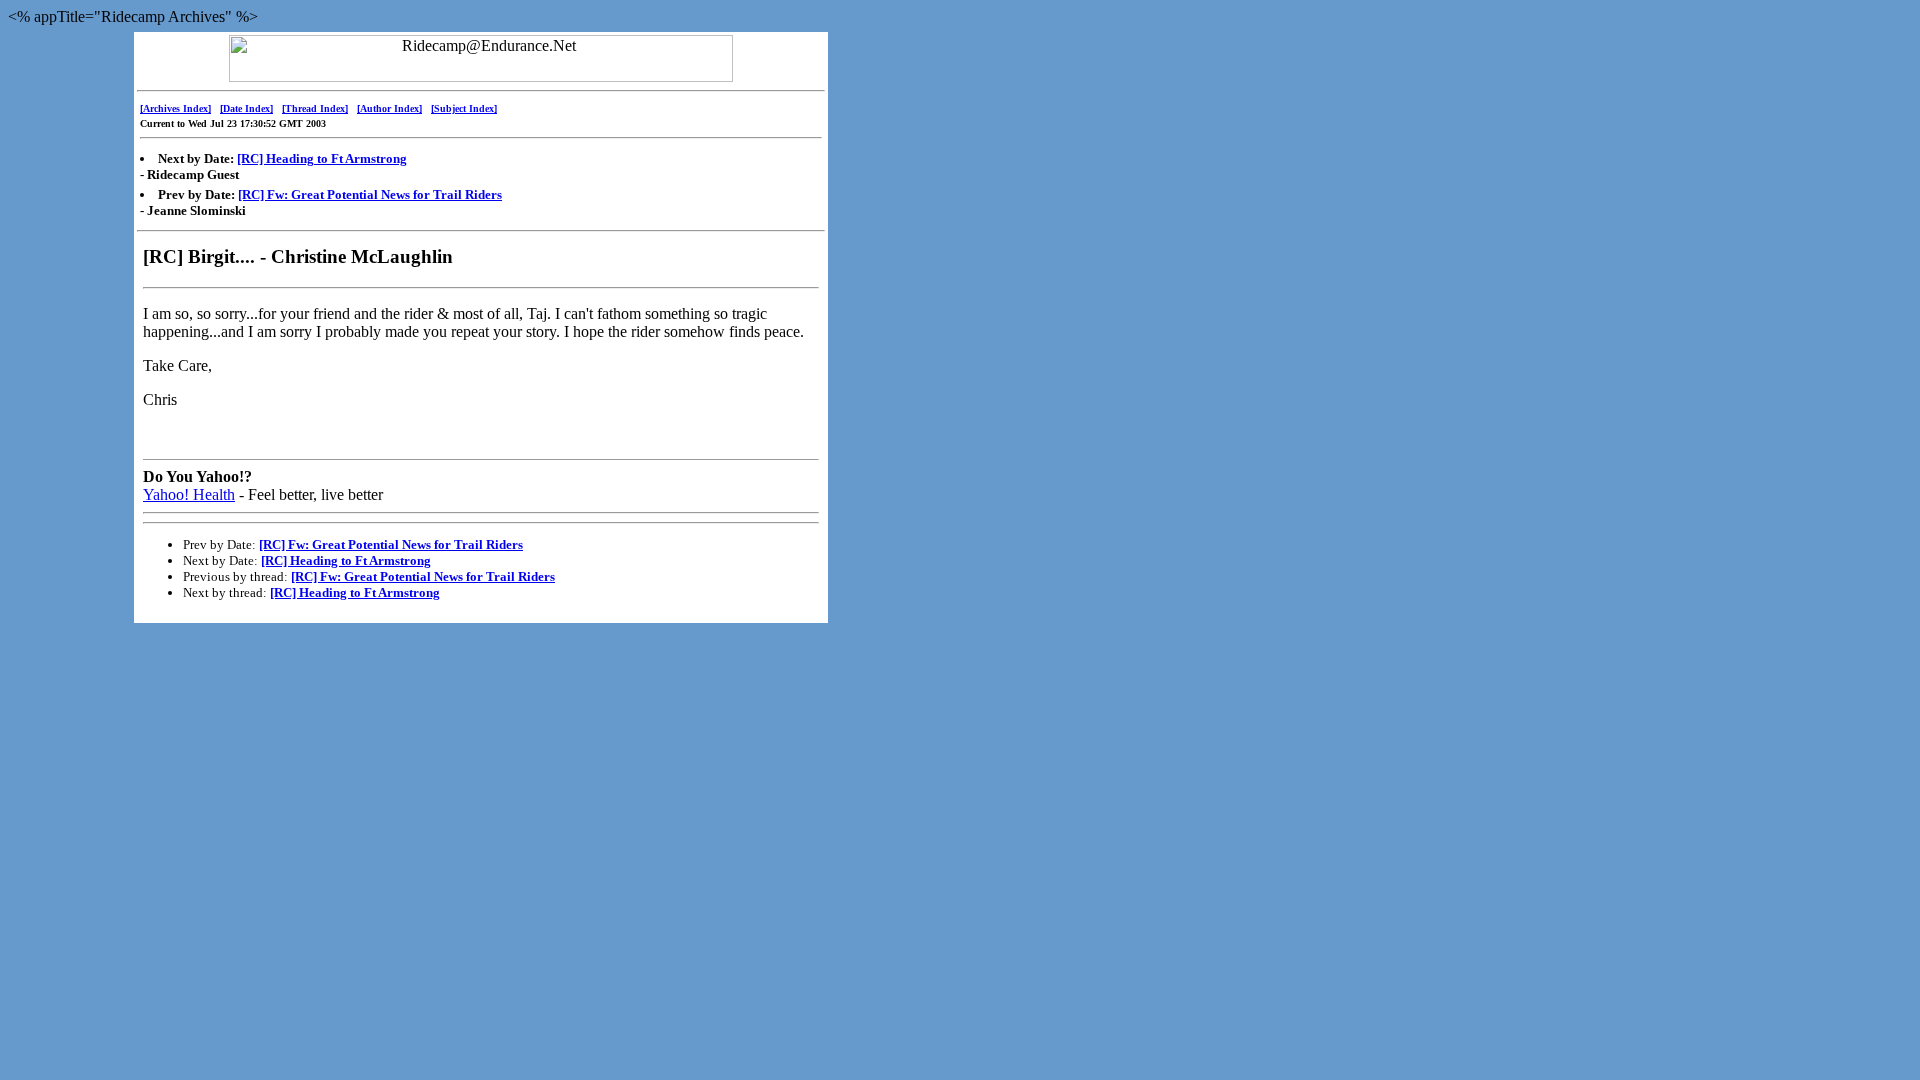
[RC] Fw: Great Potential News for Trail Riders (370, 194)
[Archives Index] (175, 108)
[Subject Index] (464, 108)
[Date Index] (246, 108)
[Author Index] (389, 108)
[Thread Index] (315, 108)
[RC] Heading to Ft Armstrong (322, 158)
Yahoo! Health (189, 494)
